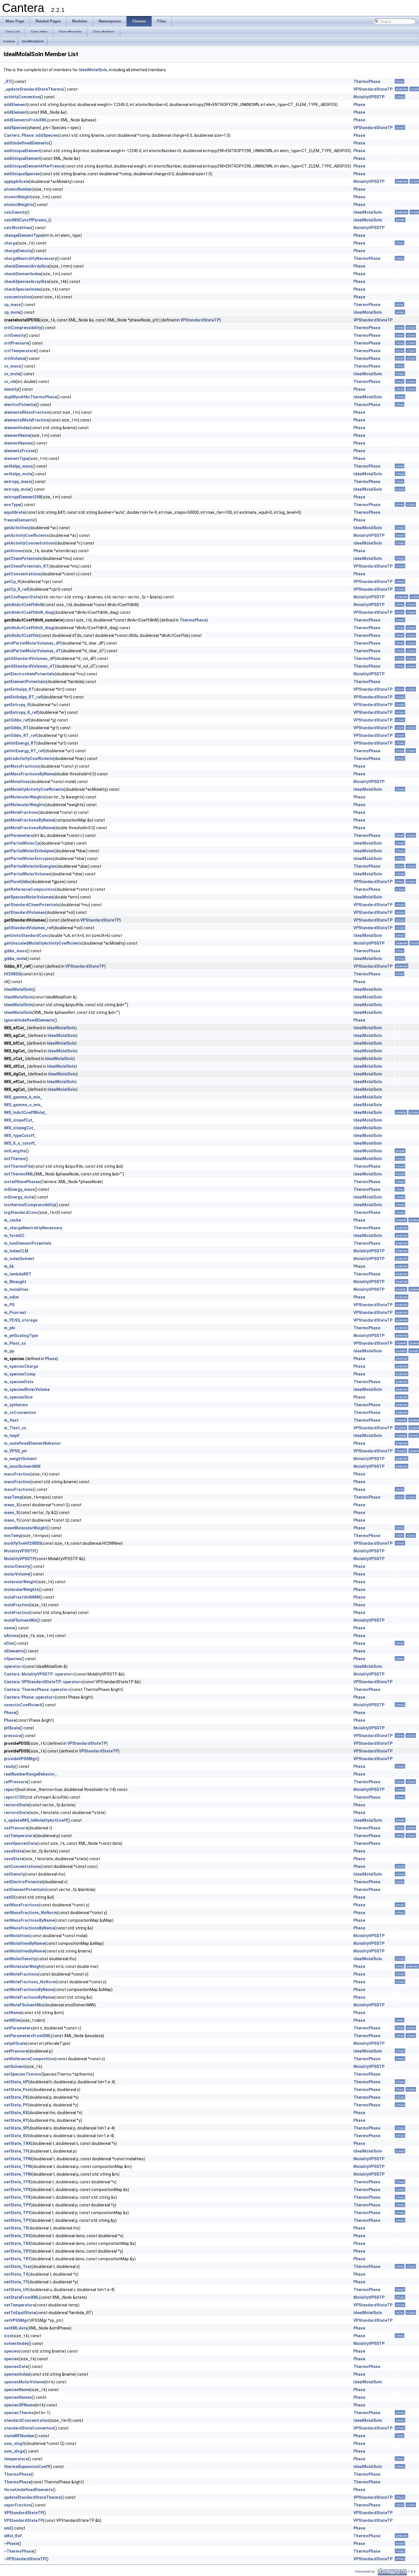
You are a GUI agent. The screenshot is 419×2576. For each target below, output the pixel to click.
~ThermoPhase (19, 2551)
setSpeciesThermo (22, 2074)
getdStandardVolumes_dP (29, 659)
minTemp (13, 1536)
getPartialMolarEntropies (29, 859)
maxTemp (13, 1497)
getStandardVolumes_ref (28, 928)
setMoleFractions (21, 1974)
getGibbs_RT (16, 728)
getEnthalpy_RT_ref (23, 697)
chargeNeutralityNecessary (30, 258)
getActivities (16, 528)
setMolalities (17, 1936)
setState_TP (16, 2151)
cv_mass (12, 366)
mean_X (11, 1505)
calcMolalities (18, 228)
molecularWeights (21, 1589)
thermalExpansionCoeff (27, 2467)
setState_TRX (17, 2236)
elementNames (18, 443)
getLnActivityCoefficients (29, 759)
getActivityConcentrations (30, 543)
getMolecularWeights (25, 797)
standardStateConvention (29, 2428)
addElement (15, 105)
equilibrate (14, 512)
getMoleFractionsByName (29, 820)
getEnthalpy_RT (19, 689)
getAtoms (14, 551)
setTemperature (20, 2305)
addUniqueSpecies (22, 174)
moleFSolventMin (21, 1620)
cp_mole (12, 312)
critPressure (16, 343)
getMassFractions (22, 766)
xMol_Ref (13, 2536)
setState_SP (16, 2128)
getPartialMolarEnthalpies (29, 851)
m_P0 (9, 1305)
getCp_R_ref (16, 589)
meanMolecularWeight (25, 1528)
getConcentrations (22, 574)
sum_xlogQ (15, 2443)
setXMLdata (16, 2328)
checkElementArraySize (27, 266)
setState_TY (16, 2282)
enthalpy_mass (18, 466)
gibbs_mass (15, 951)
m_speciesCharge (21, 1366)
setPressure (16, 2051)
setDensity (14, 1874)
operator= (14, 1666)
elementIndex (17, 428)
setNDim (12, 2020)
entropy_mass (18, 482)
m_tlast (11, 1420)
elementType (16, 458)
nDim (9, 1643)
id (6, 982)
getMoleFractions (21, 812)
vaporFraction (18, 2505)
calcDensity (15, 212)
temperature (16, 2459)
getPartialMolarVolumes (28, 874)
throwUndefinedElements (28, 2490)
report (10, 1790)
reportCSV (14, 1797)
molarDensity (17, 1566)
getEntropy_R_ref (21, 712)
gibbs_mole (15, 959)
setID (9, 1897)
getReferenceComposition (30, 889)
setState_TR (16, 2228)
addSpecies (15, 128)
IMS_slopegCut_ (20, 1128)
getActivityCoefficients (26, 535)
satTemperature (20, 1836)
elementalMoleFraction (26, 420)
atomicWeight (17, 197)
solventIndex (16, 2343)
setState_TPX (17, 2182)
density (11, 389)
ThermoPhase (367, 81)
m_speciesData (19, 1382)
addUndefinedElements (27, 143)
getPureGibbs (17, 882)
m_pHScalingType (21, 1336)
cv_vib (10, 382)
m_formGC (14, 1236)
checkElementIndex (23, 274)
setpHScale (15, 2043)
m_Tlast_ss (15, 1428)
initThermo (15, 1159)
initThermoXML (19, 1174)
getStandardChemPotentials (32, 905)
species (11, 2351)
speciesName (17, 2390)
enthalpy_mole (18, 474)
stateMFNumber (19, 2436)
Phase (359, 105)
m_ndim (11, 1297)
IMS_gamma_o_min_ (23, 1105)
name (9, 1628)
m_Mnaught (15, 1282)
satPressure (16, 1828)
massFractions (18, 1489)
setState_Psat (18, 2090)
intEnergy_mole (19, 1197)
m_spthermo (16, 1405)
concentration (18, 297)
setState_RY (16, 2120)
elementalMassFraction (27, 412)
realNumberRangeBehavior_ (30, 1774)
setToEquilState (20, 2313)
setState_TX (16, 2274)
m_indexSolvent (19, 1259)
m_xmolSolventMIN (22, 1466)
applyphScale (17, 182)
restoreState (17, 1805)
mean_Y (11, 1520)
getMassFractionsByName (29, 774)
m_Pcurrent (15, 1313)
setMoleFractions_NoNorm (30, 1982)
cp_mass (12, 305)
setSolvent (14, 2066)
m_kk (9, 1266)
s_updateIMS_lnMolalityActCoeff (36, 1820)
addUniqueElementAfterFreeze (34, 166)
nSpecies (13, 1659)
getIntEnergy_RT (20, 743)
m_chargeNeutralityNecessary (33, 1228)
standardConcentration (27, 2420)
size (8, 2336)
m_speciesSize (18, 1397)
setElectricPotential (23, 1882)
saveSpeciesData (21, 1843)
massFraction (17, 1474)
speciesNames (18, 2397)
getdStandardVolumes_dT (30, 666)
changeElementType (23, 235)
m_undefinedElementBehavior (32, 1443)
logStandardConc (21, 1212)
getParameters (19, 835)
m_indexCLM (16, 1251)
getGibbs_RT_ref (20, 735)
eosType (12, 505)
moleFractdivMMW (22, 1597)
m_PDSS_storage (21, 1320)
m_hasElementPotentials (28, 1243)
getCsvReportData (22, 597)
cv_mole (12, 374)
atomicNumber (18, 189)
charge (11, 243)
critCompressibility (23, 328)
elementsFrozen (20, 451)
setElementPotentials (25, 1890)
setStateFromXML (22, 2297)
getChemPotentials (23, 559)
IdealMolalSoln (33, 41)
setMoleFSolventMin (24, 2005)
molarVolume (17, 1574)
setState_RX (16, 2113)
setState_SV (16, 2136)
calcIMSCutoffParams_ (26, 220)
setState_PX (16, 2097)
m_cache (12, 1220)
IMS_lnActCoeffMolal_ (25, 1112)
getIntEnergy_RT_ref (24, 751)
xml (7, 2528)
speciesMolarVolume (24, 2382)
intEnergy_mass (19, 1189)
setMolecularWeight (23, 1966)
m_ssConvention (20, 1413)
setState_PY (16, 2105)
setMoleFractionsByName (29, 1990)
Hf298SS (12, 974)
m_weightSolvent (20, 1459)
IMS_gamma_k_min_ (23, 1097)
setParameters (18, 2028)
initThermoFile (18, 1166)
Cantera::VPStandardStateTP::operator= (43, 1682)
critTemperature (20, 351)
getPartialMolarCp (22, 843)
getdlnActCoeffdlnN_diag (29, 612)
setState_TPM (18, 2159)
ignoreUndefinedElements (29, 1020)
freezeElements (19, 520)
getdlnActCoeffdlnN (24, 605)
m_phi (10, 1328)
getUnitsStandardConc (26, 936)
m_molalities (16, 1289)
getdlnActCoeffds (22, 635)
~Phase (11, 2544)
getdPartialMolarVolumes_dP (32, 643)
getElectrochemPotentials (29, 674)
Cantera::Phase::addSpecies (31, 135)
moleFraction (17, 1605)
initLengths (15, 1151)
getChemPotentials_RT (26, 566)
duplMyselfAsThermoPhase (30, 397)
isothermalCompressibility (30, 1205)
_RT (8, 81)
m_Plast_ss (15, 1343)
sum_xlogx (14, 2451)
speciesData (16, 2367)
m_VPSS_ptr (16, 1451)
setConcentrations (22, 1866)
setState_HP (16, 2082)
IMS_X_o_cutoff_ (20, 1143)
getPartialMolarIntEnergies (30, 866)
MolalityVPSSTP (369, 97)
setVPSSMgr (16, 2320)
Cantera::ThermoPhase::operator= (37, 1690)
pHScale (12, 1728)
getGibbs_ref (17, 720)
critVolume (15, 358)
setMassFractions (22, 1905)
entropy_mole (17, 489)
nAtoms (11, 1636)
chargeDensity (18, 251)
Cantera (9, 41)
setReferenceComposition (29, 2059)
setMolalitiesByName (24, 1943)
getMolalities (17, 782)
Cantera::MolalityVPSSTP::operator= (39, 1674)
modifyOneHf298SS (23, 1543)
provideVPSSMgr (20, 1759)
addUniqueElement (22, 151)
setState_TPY (17, 2205)
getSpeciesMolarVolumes (29, 897)
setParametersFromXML (28, 2036)
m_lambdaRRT (18, 1274)
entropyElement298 (23, 497)
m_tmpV (12, 1436)
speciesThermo (19, 2413)
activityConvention (22, 97)
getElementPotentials (25, 682)
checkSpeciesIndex (22, 289)
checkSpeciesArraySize (27, 282)
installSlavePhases (22, 1182)
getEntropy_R (17, 705)
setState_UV (16, 2290)
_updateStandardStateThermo (33, 89)
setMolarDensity (20, 1959)
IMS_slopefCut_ (19, 1120)
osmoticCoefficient (23, 1705)
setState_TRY (17, 2251)
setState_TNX (18, 2143)
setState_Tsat (18, 2267)
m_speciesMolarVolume (27, 1389)
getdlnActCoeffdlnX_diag (29, 628)
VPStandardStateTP (373, 89)
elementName (17, 435)
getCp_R (12, 582)
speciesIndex (17, 2374)
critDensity (15, 335)
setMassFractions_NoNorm (30, 1913)
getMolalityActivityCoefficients (34, 789)
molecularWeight (20, 1582)
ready (9, 1766)
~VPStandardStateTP (25, 2559)
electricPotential (20, 405)
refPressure (16, 1782)
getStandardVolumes (25, 912)
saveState (14, 1851)
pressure (13, 1736)
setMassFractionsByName (29, 1920)
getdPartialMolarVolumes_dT (32, 651)
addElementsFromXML (26, 120)
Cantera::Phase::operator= (30, 1697)
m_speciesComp (20, 1374)
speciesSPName (19, 2405)
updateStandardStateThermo (32, 2497)
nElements (14, 1651)
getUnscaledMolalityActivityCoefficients (43, 943)
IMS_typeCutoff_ (20, 1136)
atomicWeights (19, 205)
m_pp (9, 1351)
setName (13, 2013)
